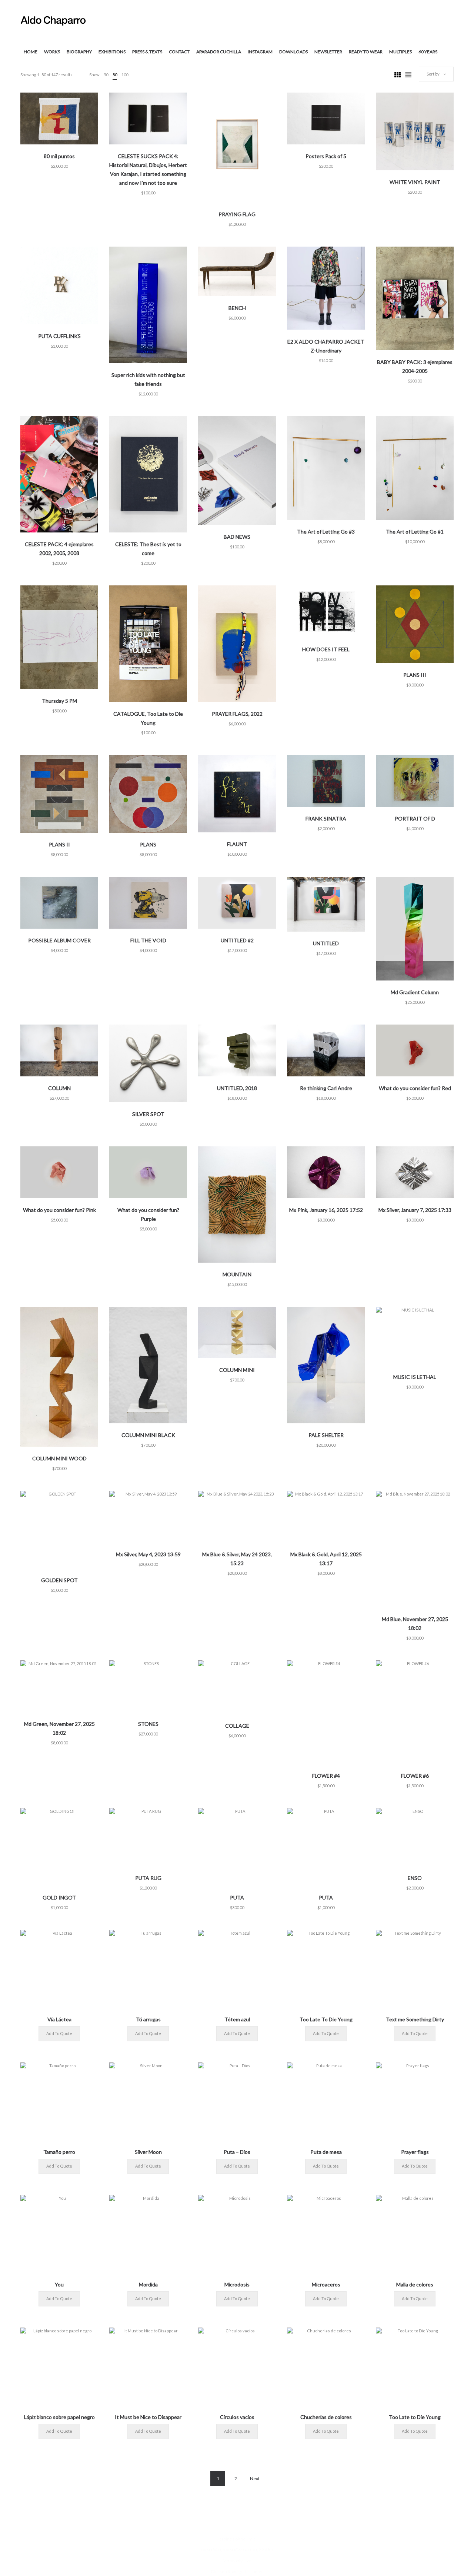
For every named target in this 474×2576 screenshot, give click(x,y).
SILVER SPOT (148, 1114)
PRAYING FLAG (237, 214)
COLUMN (59, 1088)
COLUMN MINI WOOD (59, 1458)
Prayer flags (415, 2152)
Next (255, 2478)
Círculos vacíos (237, 2417)
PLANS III (415, 675)
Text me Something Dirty (415, 2019)
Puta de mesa (326, 2152)
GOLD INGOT (59, 1897)
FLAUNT (237, 844)
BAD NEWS (237, 537)
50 (106, 75)
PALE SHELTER (326, 1435)
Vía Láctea (59, 2019)
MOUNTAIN (237, 1274)
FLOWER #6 (415, 1776)
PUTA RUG (148, 1878)
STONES (148, 1724)
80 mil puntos (59, 156)
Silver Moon (148, 2152)
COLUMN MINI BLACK (148, 1435)
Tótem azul (237, 2019)
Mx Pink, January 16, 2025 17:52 (326, 1210)
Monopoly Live (237, 2561)
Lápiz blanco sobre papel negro (59, 2417)
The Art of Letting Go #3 (326, 532)
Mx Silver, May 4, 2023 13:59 (148, 1554)
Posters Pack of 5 (326, 156)
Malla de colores (415, 2284)
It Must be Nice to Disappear (148, 2417)
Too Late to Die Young (415, 2417)
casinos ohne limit (237, 2539)
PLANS (148, 844)
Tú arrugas (148, 2019)
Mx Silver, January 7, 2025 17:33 (415, 1210)
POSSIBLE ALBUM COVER (59, 940)
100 (125, 75)
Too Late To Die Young (326, 2019)
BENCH (237, 308)
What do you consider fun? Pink (59, 1210)
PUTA (237, 1897)
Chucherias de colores (326, 2417)
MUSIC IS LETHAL (415, 1377)
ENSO (415, 1878)
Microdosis (237, 2284)
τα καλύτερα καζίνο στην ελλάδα (237, 2550)
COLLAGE (237, 1726)
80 (115, 75)
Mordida (148, 2284)
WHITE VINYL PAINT (415, 182)
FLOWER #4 (326, 1776)
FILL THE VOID (148, 940)
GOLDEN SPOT (59, 1580)
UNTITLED (326, 943)
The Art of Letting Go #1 (415, 532)
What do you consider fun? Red (415, 1088)
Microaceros (326, 2284)
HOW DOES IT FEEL (326, 649)
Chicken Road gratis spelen (237, 2571)
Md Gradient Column (415, 992)
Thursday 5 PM (59, 701)
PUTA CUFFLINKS (59, 336)
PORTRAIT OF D (415, 818)
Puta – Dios (237, 2152)
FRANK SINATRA (326, 818)
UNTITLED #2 (237, 940)
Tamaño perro (59, 2152)
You (59, 2284)
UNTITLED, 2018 (237, 1088)
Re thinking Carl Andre (326, 1088)
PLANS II (59, 844)
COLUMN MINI (237, 1370)
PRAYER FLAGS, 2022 (237, 714)
